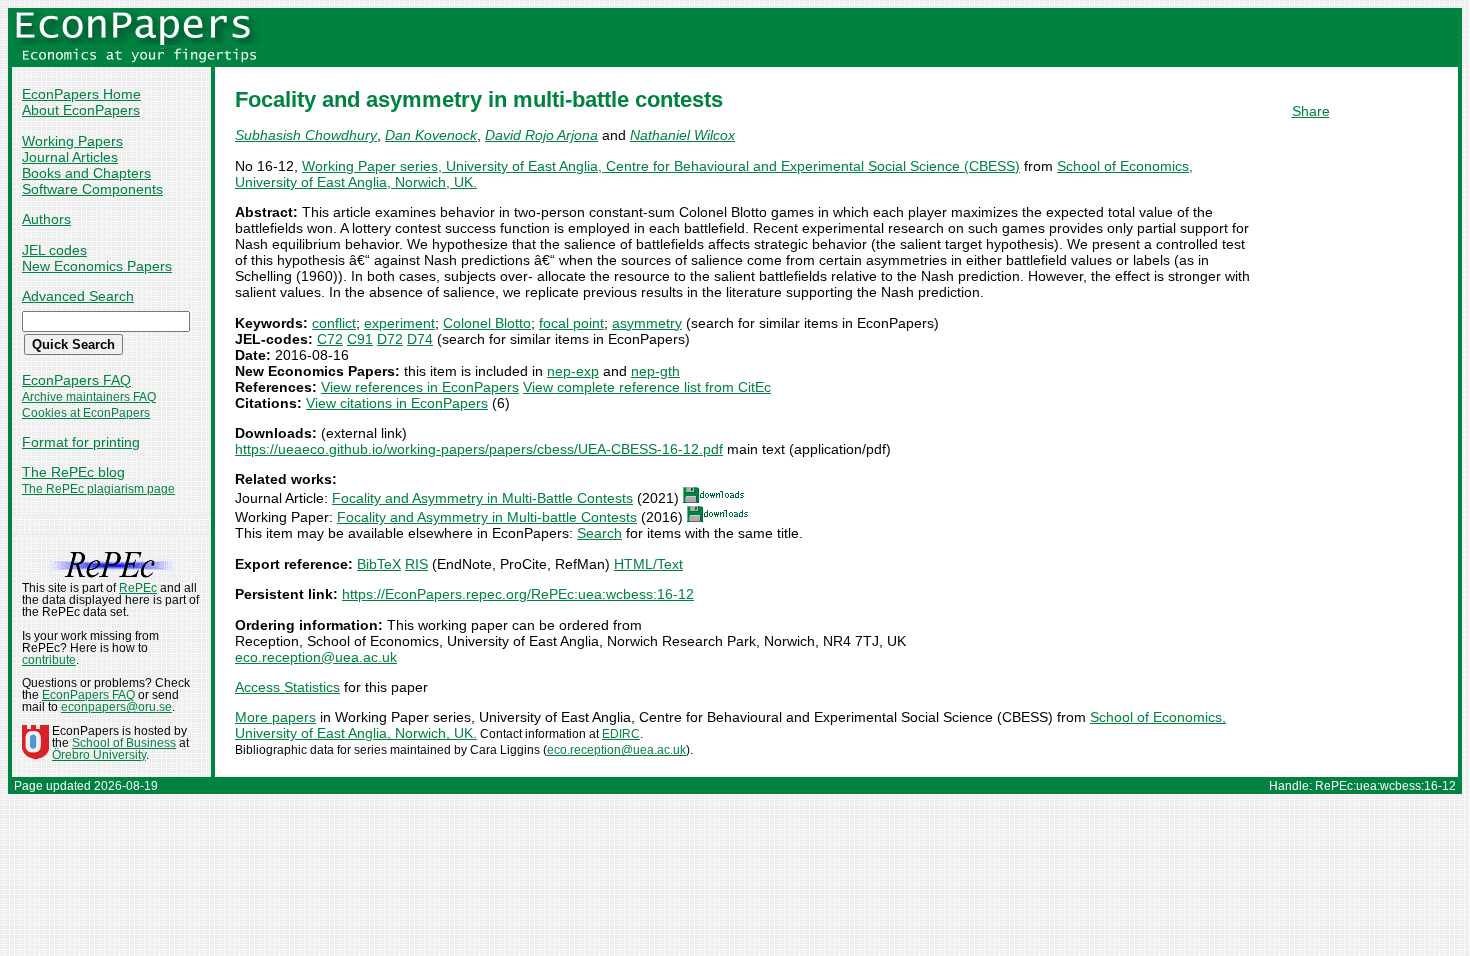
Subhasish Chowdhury (306, 135)
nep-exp (573, 371)
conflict (334, 323)
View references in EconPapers (420, 387)
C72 (330, 339)
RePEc (138, 588)
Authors (46, 219)
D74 (420, 339)
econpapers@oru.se (116, 707)
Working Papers (72, 141)
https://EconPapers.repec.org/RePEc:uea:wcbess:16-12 (518, 594)
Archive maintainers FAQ (89, 397)
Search (599, 533)
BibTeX (379, 564)
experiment (399, 323)
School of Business (124, 743)
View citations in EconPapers (397, 403)
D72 (390, 339)
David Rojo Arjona (541, 135)
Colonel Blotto (487, 323)
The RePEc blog (73, 472)
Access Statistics (287, 687)
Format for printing (81, 442)
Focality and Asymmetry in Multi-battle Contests (487, 517)
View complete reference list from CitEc (647, 387)
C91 (360, 339)
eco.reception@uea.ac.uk (316, 657)
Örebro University (99, 755)
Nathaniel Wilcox (682, 135)
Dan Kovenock (431, 135)
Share (1311, 111)
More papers (275, 717)
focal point (571, 323)
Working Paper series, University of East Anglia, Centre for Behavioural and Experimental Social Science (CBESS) (661, 166)
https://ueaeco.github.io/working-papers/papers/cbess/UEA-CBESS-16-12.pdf (479, 449)
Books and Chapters (86, 173)
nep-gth (655, 371)
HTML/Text (648, 564)
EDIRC (621, 734)
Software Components (92, 189)
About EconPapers (81, 110)
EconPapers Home (81, 94)
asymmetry (647, 323)
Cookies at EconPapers (86, 413)
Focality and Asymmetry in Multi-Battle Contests (482, 498)
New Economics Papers (97, 266)
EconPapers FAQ (76, 380)
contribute (49, 660)
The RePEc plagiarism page (98, 489)
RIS (416, 564)
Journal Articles (70, 157)
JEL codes (54, 250)
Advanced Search (78, 296)
